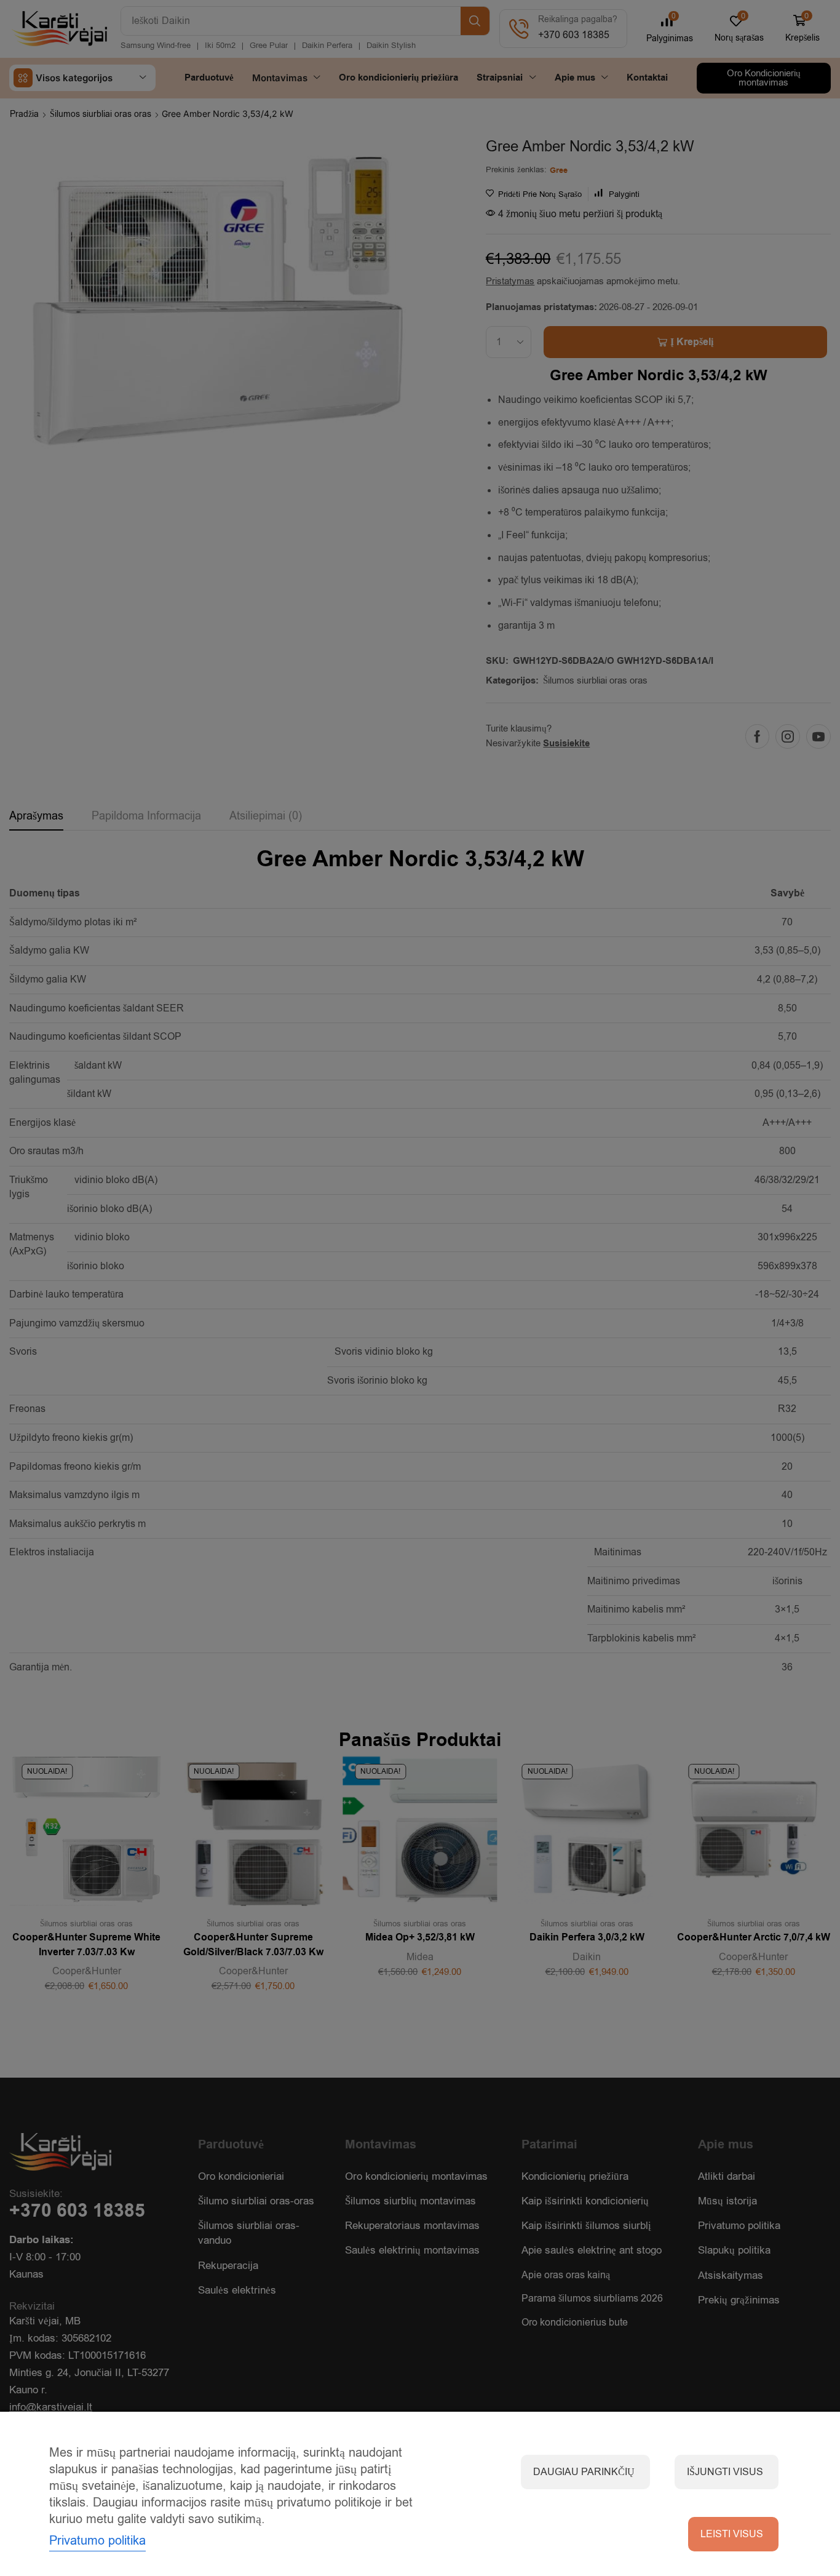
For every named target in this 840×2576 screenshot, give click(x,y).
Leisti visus (732, 2534)
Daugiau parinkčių (584, 2472)
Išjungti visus (725, 2472)
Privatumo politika (97, 2541)
